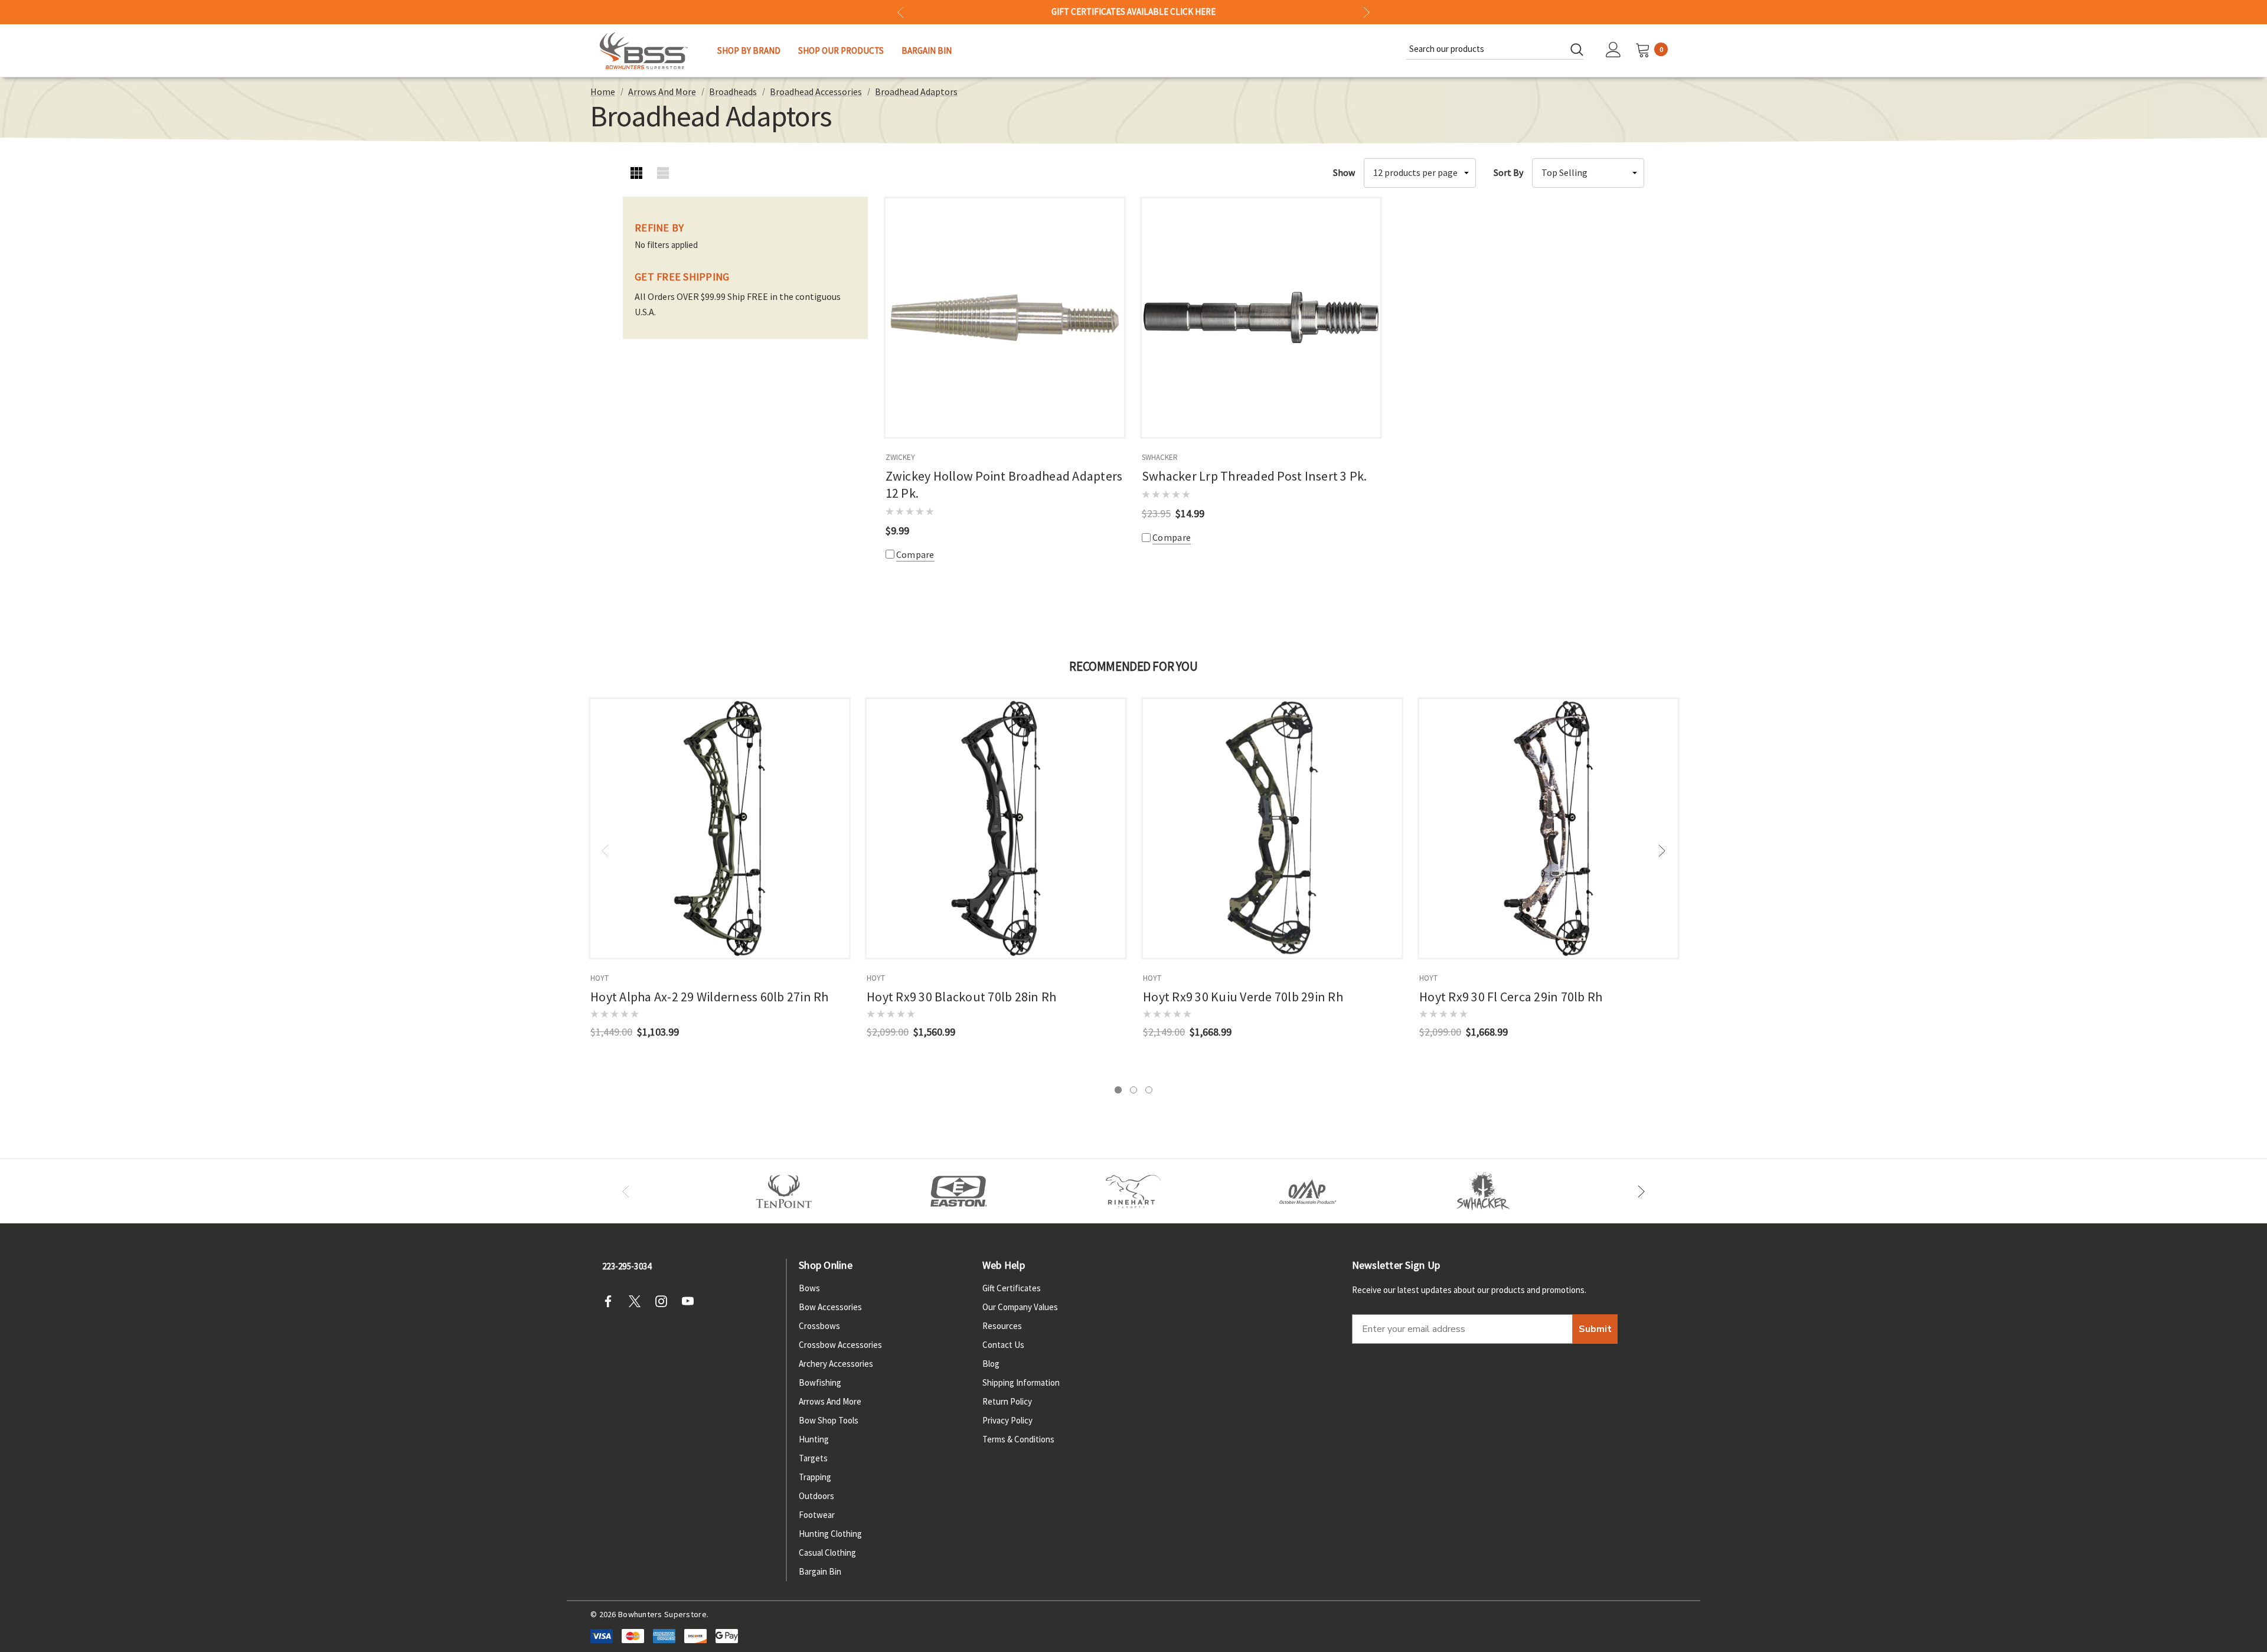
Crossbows (819, 1326)
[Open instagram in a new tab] (665, 1301)
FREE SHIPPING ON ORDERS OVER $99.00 (1133, 12)
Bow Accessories (830, 1307)
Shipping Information (1021, 1382)
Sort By (1508, 172)
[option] (784, 1191)
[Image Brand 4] (1133, 1191)
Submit (1595, 1329)
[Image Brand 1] (784, 1191)
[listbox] (1588, 173)
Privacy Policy (1007, 1420)
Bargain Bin (820, 1571)
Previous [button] (901, 12)
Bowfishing (820, 1382)
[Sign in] (1613, 51)
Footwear (817, 1515)
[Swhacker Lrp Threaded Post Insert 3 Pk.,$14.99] (1261, 318)
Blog (991, 1364)
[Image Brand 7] (1483, 1191)
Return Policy (1007, 1401)
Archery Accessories (836, 1364)
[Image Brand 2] (959, 1191)
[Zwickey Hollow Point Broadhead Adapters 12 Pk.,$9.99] (1005, 318)
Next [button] (1366, 12)
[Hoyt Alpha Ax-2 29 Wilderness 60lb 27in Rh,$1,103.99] (720, 828)
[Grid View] (636, 173)
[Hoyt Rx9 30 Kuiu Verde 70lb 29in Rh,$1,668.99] (1272, 828)
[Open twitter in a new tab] (638, 1301)
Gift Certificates (1012, 1288)
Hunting (814, 1439)
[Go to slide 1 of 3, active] (1118, 1090)
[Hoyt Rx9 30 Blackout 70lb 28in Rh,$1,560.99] (996, 828)
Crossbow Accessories (840, 1345)
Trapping (815, 1477)
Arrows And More (830, 1401)
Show (1344, 172)
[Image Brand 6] (1308, 1191)
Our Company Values (1020, 1307)
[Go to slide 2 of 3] (1133, 1090)
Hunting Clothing (830, 1534)
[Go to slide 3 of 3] (1149, 1090)
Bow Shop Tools (829, 1420)
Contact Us (1003, 1345)
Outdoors (816, 1496)
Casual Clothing (827, 1553)
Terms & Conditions (1018, 1439)
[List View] (663, 173)
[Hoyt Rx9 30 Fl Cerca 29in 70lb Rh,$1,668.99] (1549, 828)
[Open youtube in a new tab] (691, 1301)
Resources (1002, 1326)
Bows (809, 1288)
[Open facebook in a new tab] (612, 1301)
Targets (813, 1458)
